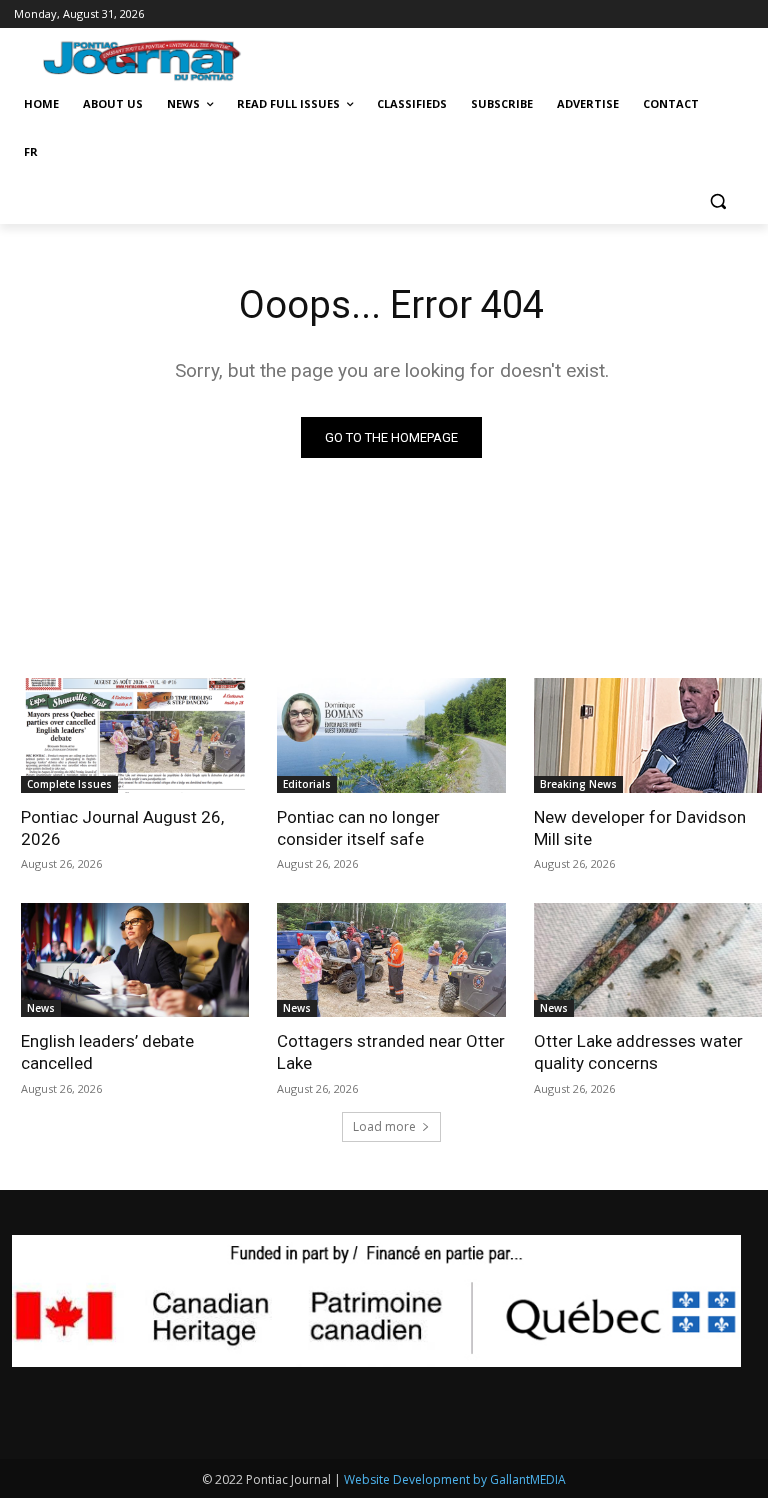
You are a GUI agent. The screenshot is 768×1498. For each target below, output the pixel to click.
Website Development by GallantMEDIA (455, 1479)
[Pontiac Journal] (152, 60)
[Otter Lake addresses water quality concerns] (648, 960)
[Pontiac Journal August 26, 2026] (135, 735)
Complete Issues (69, 784)
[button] (717, 200)
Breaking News (578, 784)
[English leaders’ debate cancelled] (135, 960)
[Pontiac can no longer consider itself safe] (391, 735)
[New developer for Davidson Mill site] (648, 735)
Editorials (307, 784)
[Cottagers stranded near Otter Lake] (391, 960)
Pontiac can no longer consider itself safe (358, 828)
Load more (384, 1126)
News (41, 1008)
